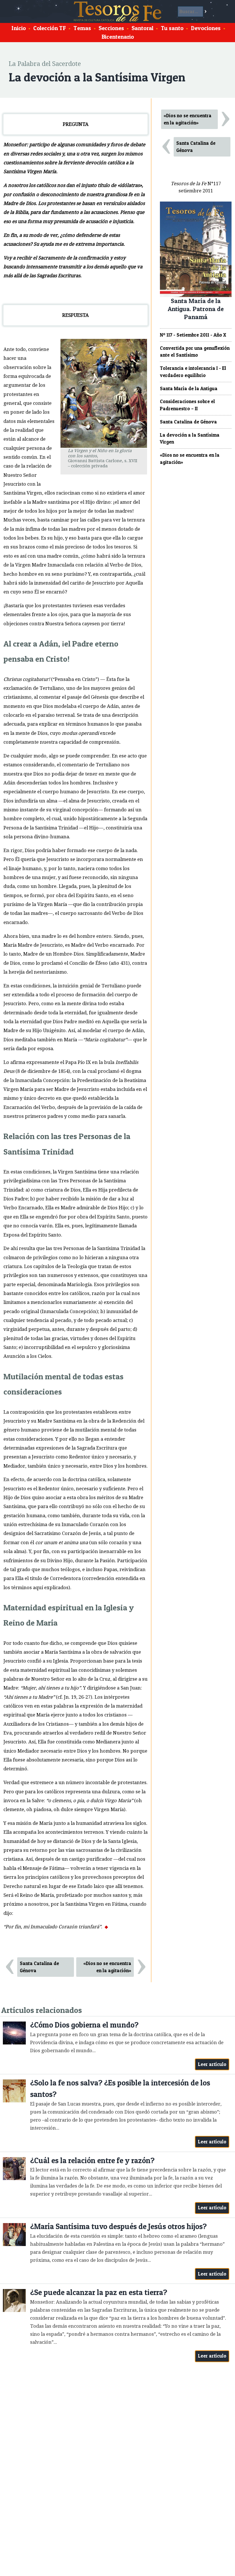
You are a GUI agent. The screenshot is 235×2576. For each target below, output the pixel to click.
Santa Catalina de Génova (39, 1967)
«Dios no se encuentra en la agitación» (107, 1967)
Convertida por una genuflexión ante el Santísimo (195, 352)
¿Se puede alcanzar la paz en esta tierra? (99, 2292)
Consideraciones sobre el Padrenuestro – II (187, 405)
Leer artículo (212, 2064)
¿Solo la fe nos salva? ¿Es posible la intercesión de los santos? (120, 2088)
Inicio (19, 28)
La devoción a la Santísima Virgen (190, 439)
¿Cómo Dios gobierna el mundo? (84, 2025)
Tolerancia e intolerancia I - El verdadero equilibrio (193, 372)
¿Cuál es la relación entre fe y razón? (92, 2160)
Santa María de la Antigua (189, 388)
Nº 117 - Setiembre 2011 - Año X (193, 335)
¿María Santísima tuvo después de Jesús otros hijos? (118, 2226)
